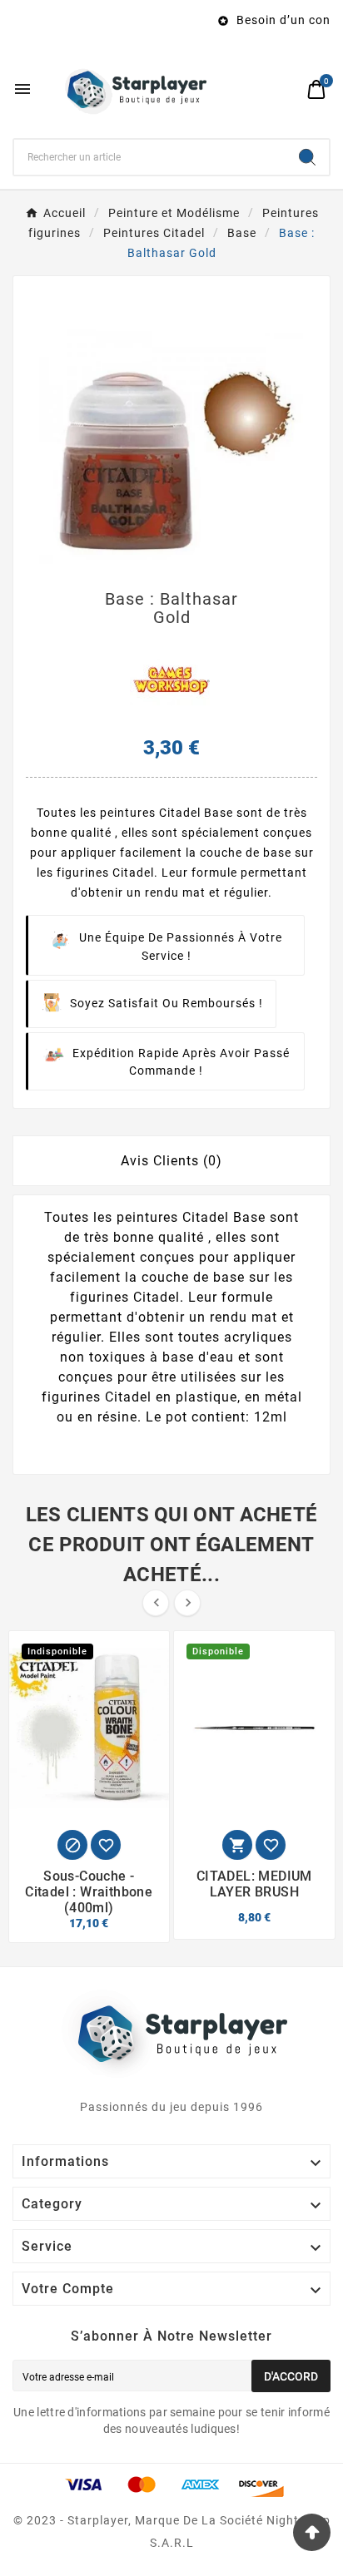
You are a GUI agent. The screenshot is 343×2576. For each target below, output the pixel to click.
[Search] (307, 157)
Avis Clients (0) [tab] (171, 1161)
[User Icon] (285, 89)
